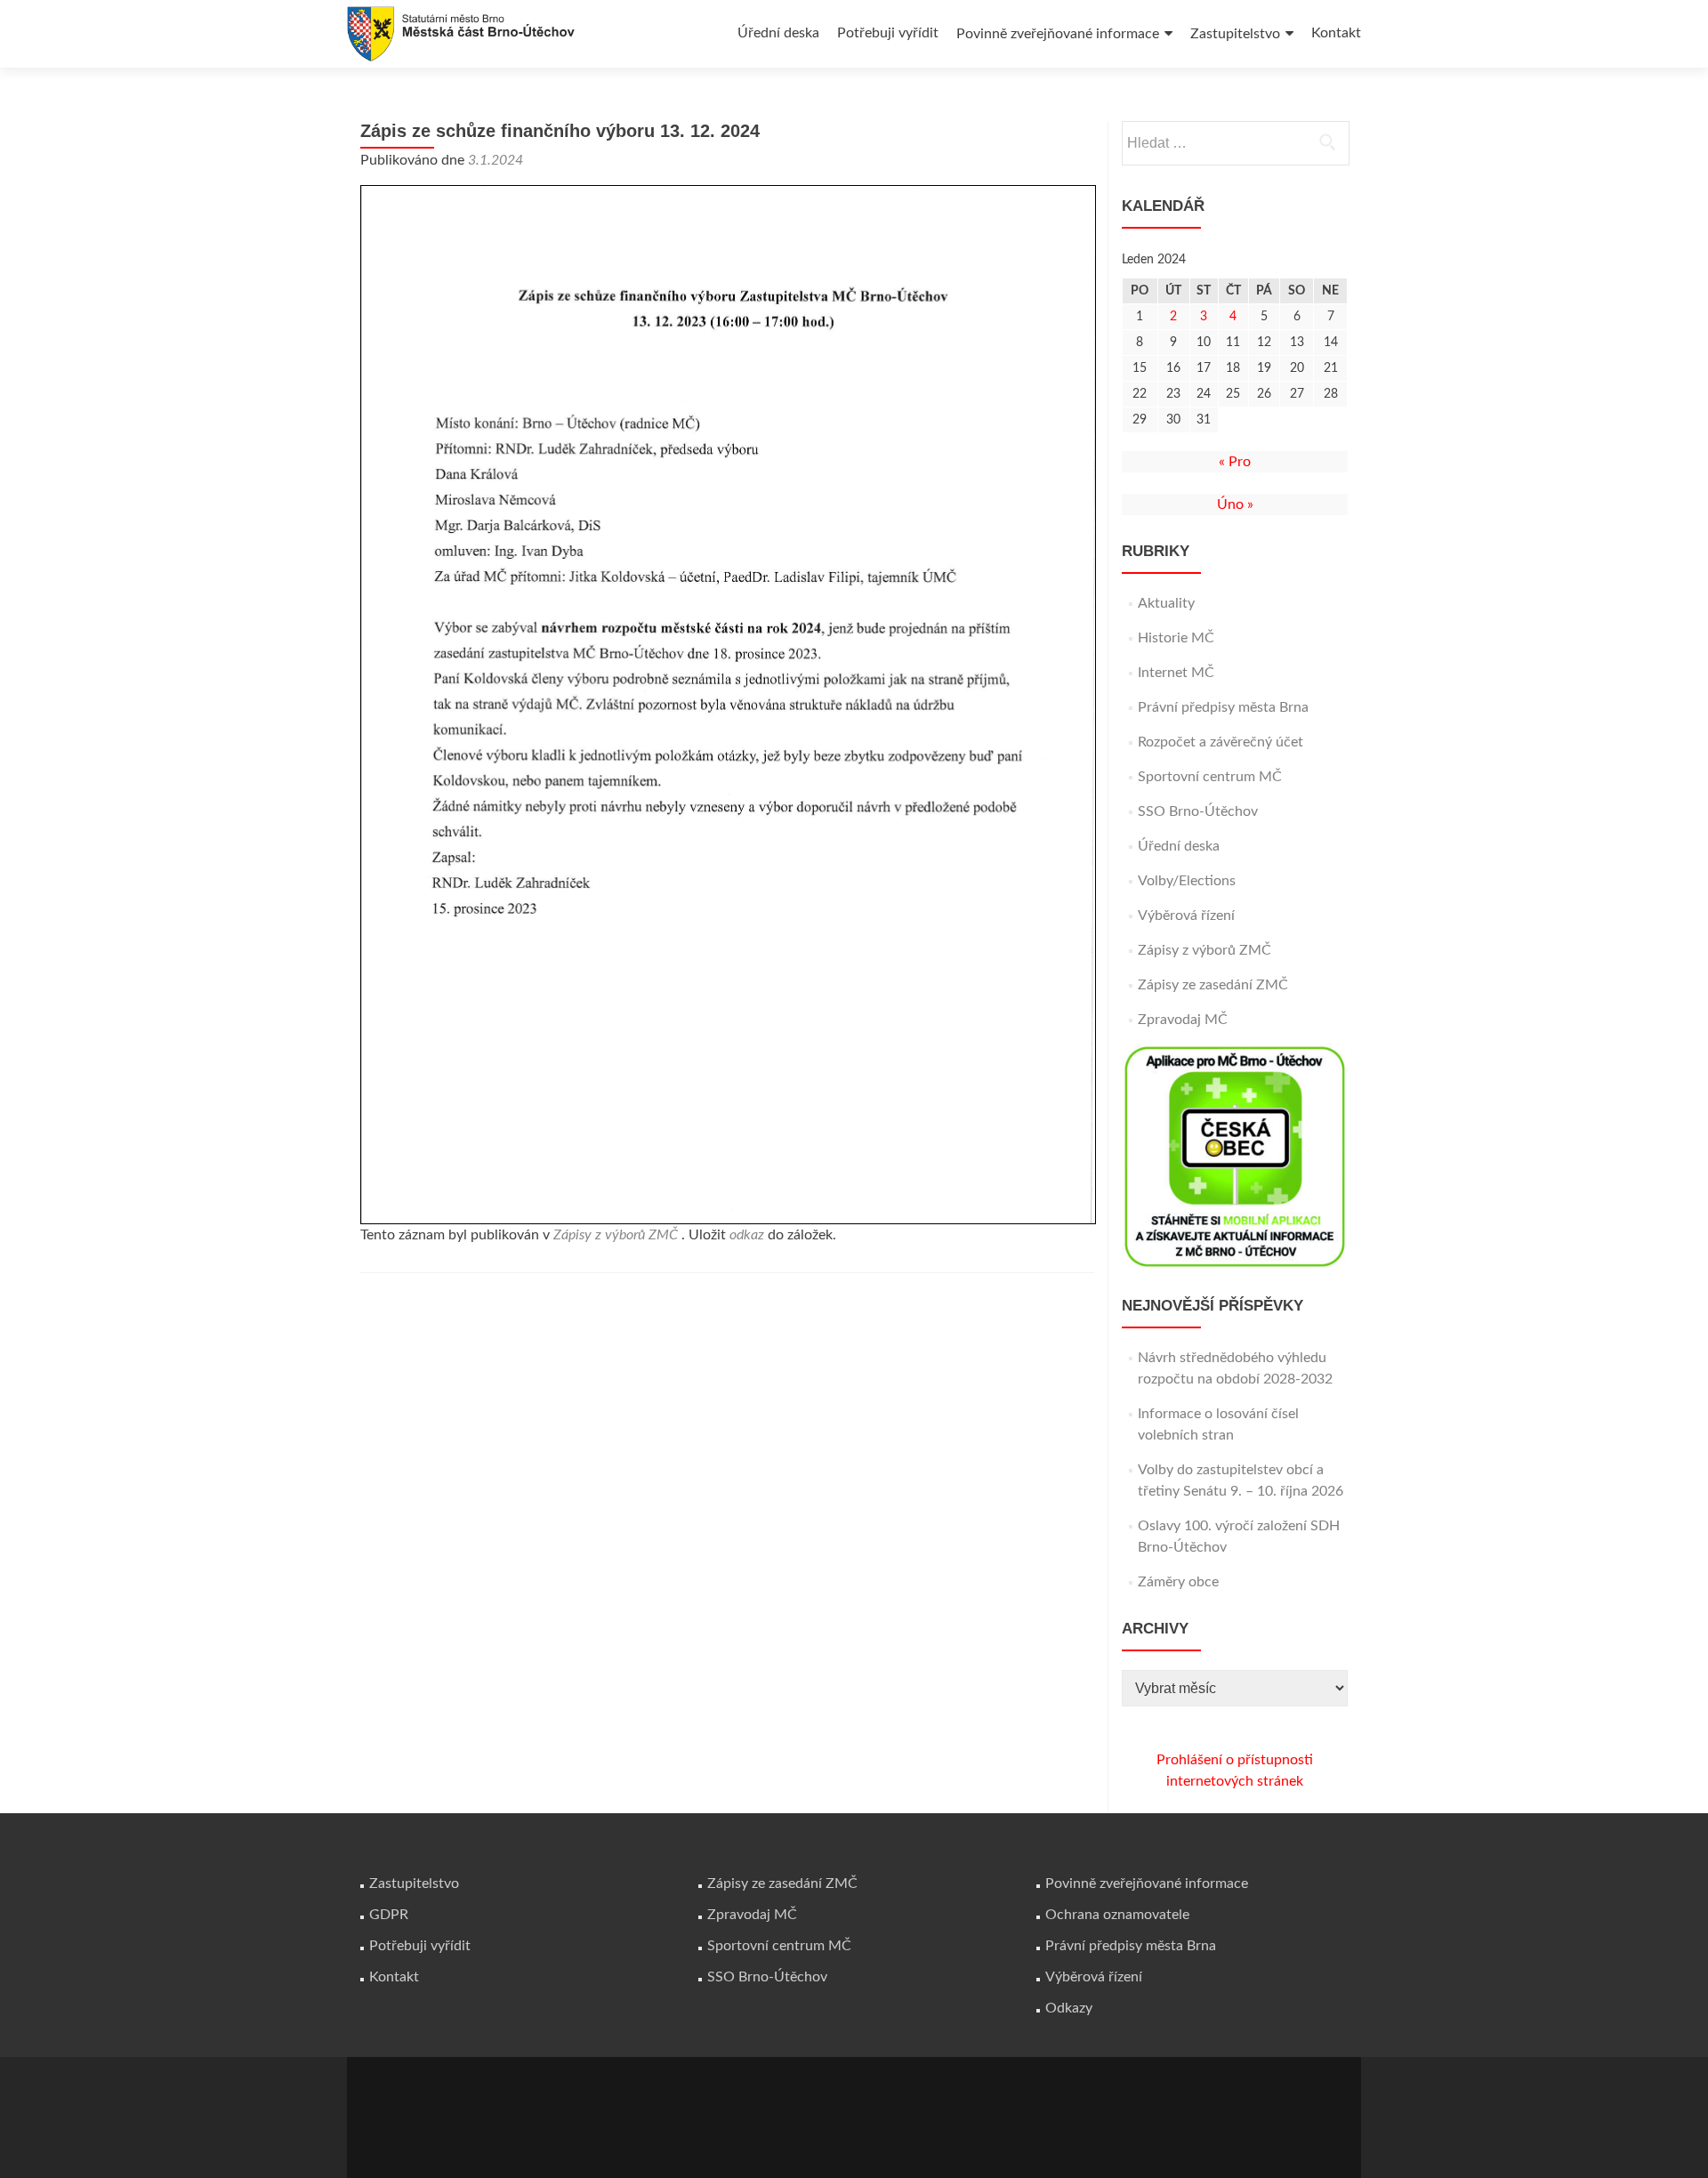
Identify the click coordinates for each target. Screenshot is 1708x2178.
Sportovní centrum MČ (1210, 777)
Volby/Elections (1187, 881)
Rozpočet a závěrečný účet (1221, 742)
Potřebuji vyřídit (888, 33)
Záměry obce (1178, 1582)
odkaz (747, 1235)
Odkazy (1069, 2008)
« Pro (1235, 462)
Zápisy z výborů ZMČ (616, 1235)
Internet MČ (1176, 673)
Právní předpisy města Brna (1223, 707)
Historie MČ (1176, 638)
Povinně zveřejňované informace (1058, 34)
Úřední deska (778, 33)
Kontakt (1336, 33)
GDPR (389, 1915)
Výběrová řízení (1186, 916)
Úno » (1235, 504)
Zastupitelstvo (1235, 34)
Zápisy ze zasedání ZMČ (1213, 985)
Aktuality (1166, 603)
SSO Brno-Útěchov (1198, 811)
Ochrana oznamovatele (1117, 1915)
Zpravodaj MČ (1183, 1020)
